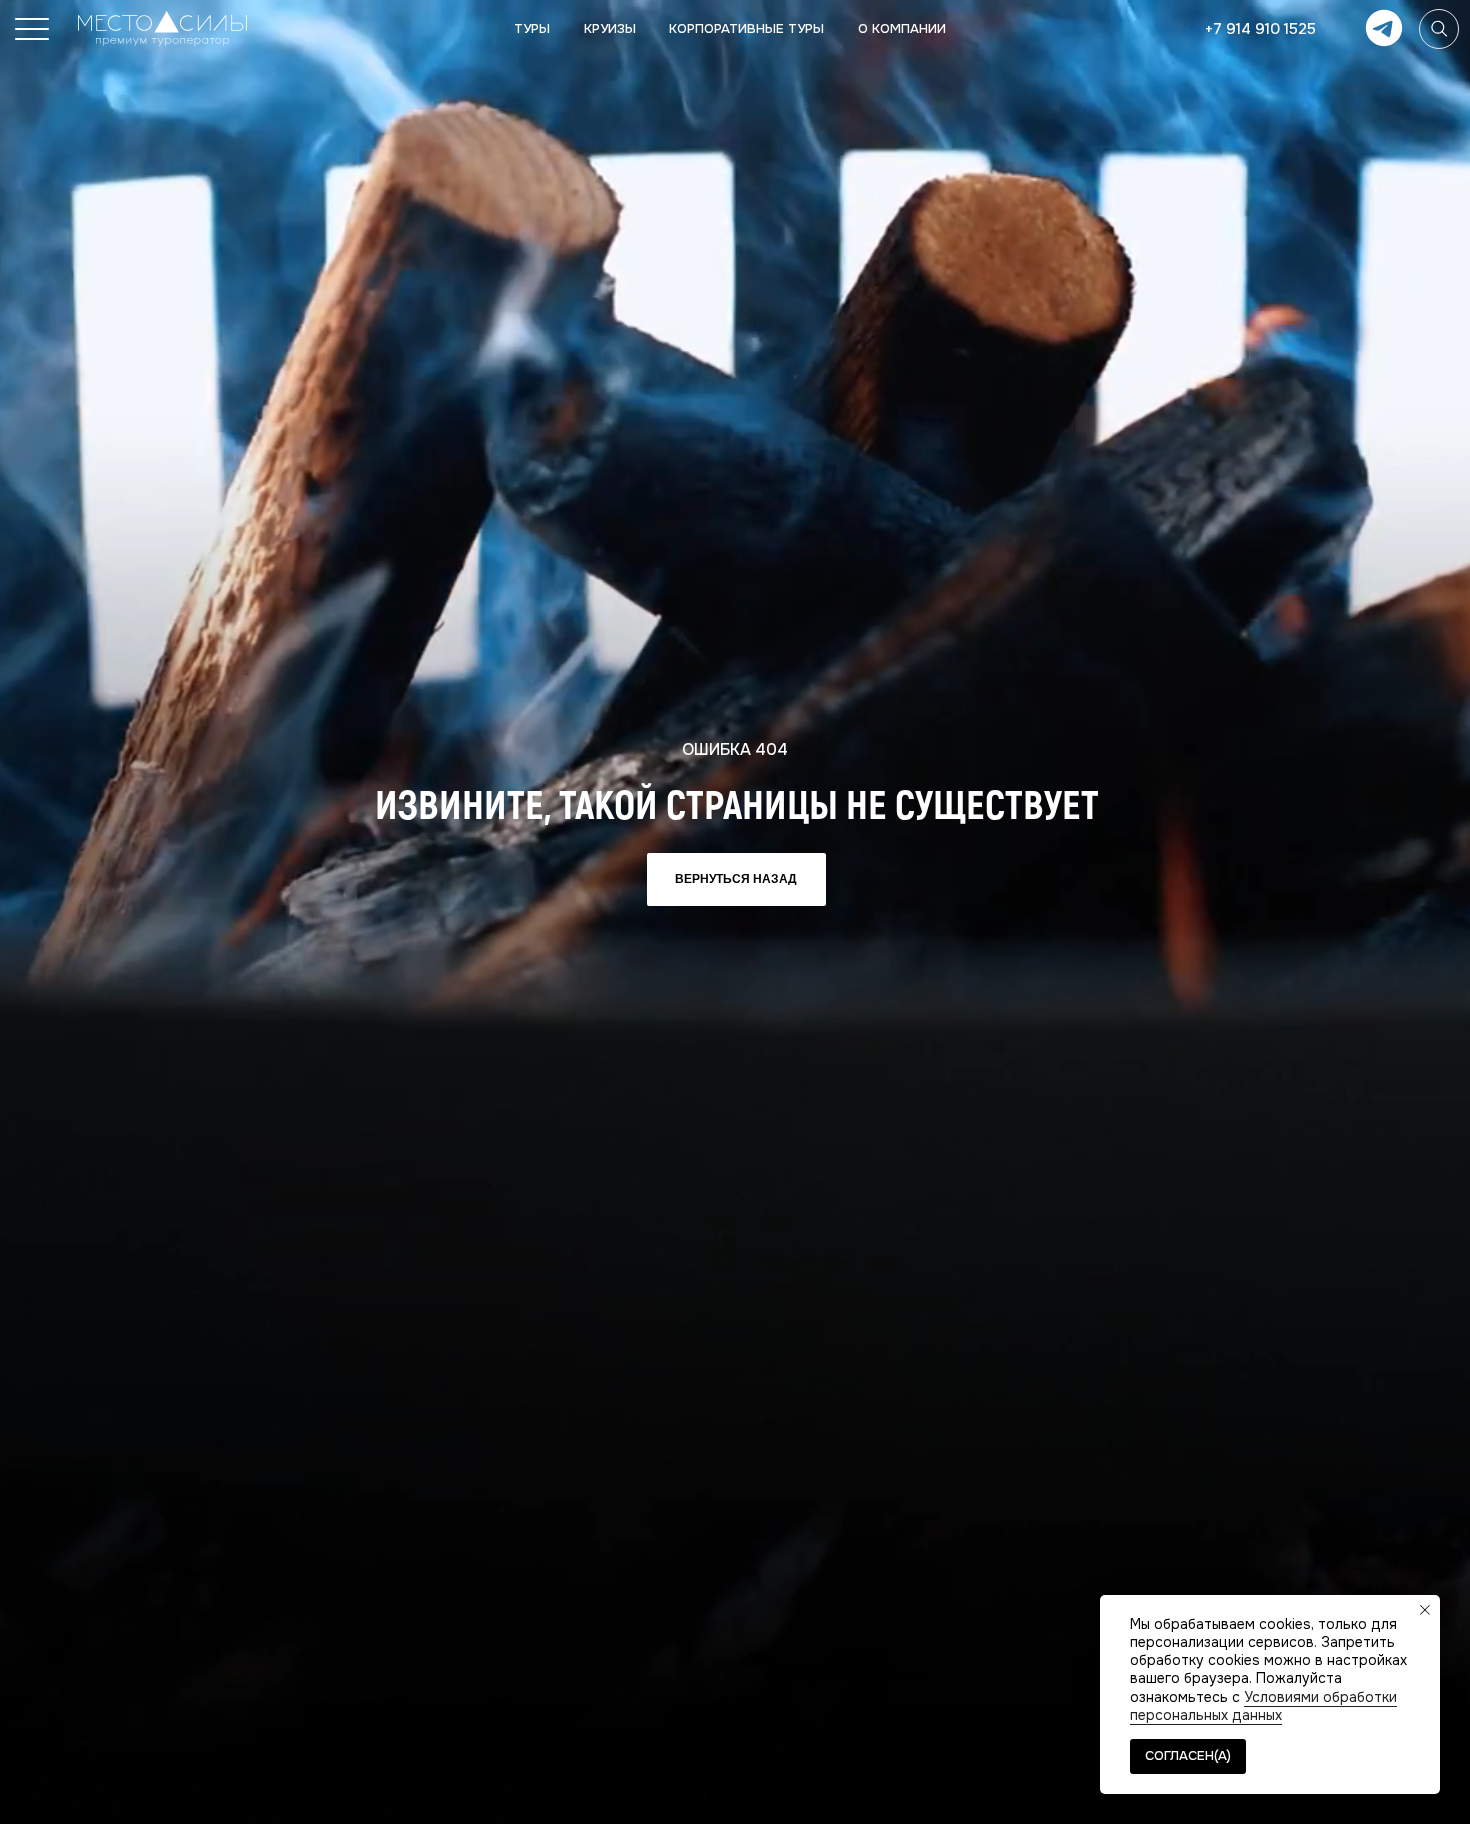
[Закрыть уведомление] (1425, 1610)
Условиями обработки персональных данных (1263, 1706)
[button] (32, 29)
